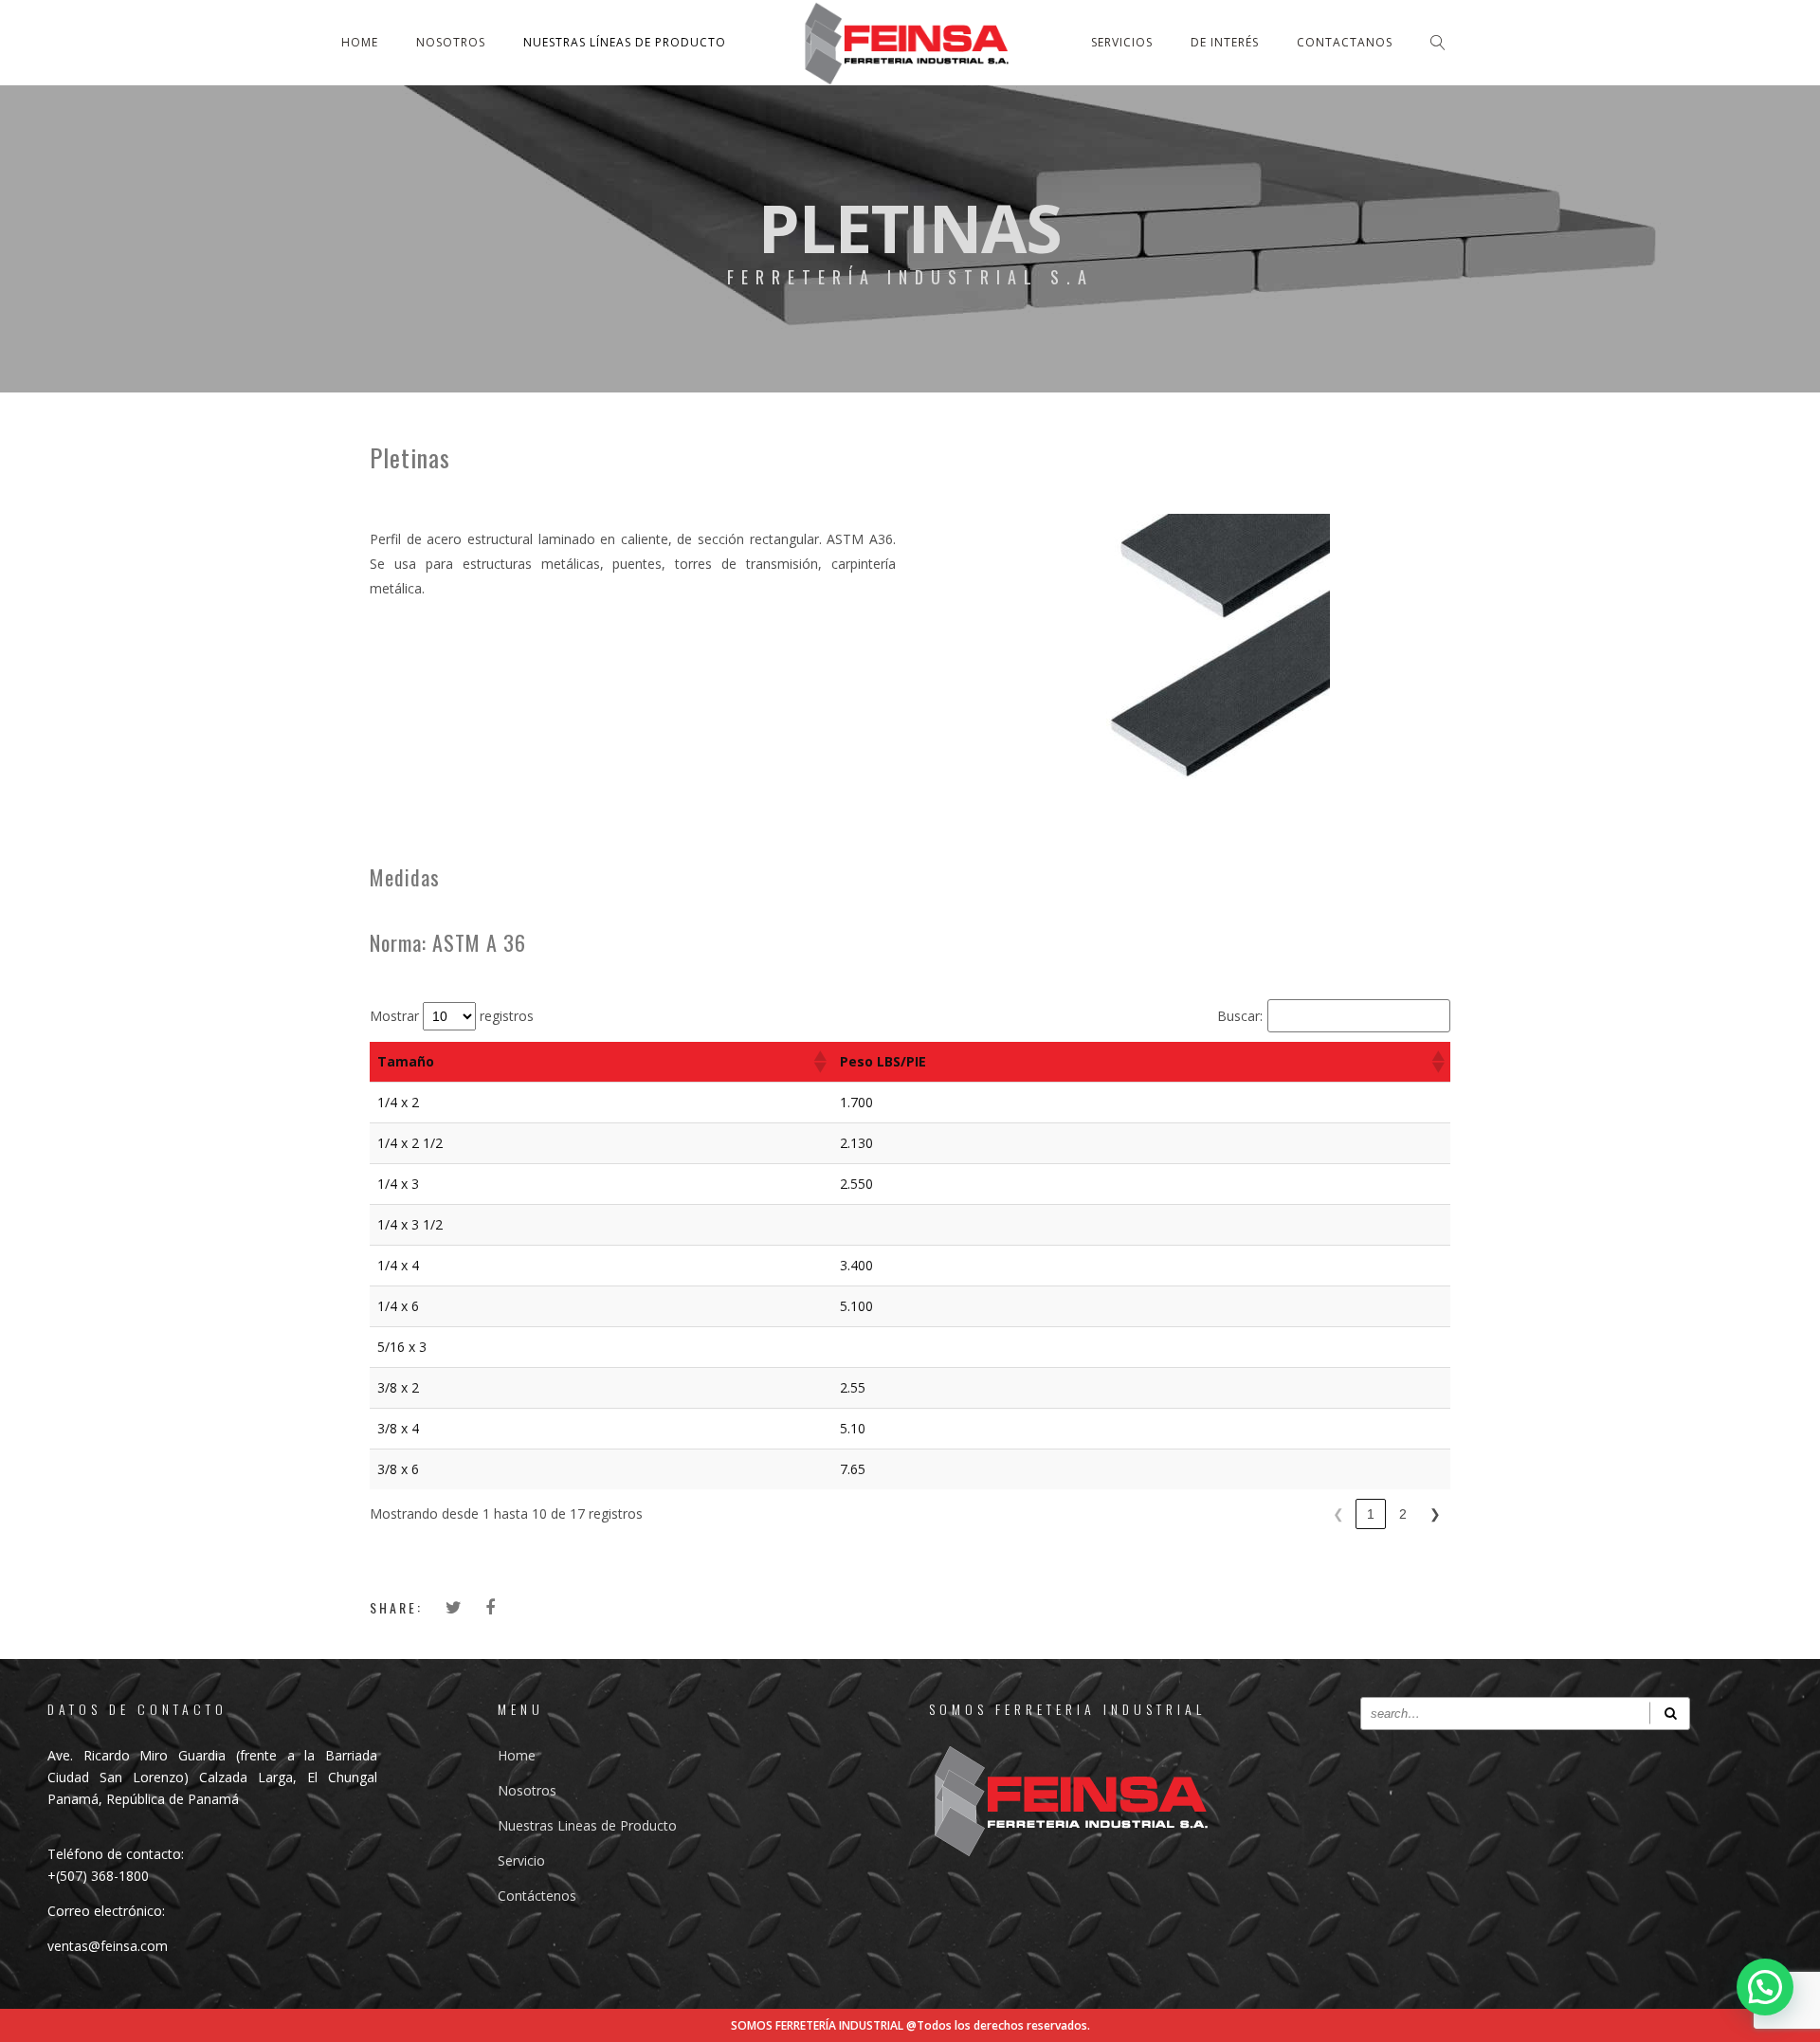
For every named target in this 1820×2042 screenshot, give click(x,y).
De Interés (1225, 42)
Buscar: (1240, 1016)
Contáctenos (537, 1896)
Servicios (1122, 42)
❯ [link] (1435, 1514)
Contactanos (1345, 42)
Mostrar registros (452, 1016)
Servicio (521, 1860)
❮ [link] (1338, 1514)
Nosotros (451, 42)
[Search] (1670, 1714)
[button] (819, 1062)
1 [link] (1371, 1514)
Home (360, 42)
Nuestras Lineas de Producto (587, 1825)
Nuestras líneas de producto (625, 42)
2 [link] (1403, 1514)
